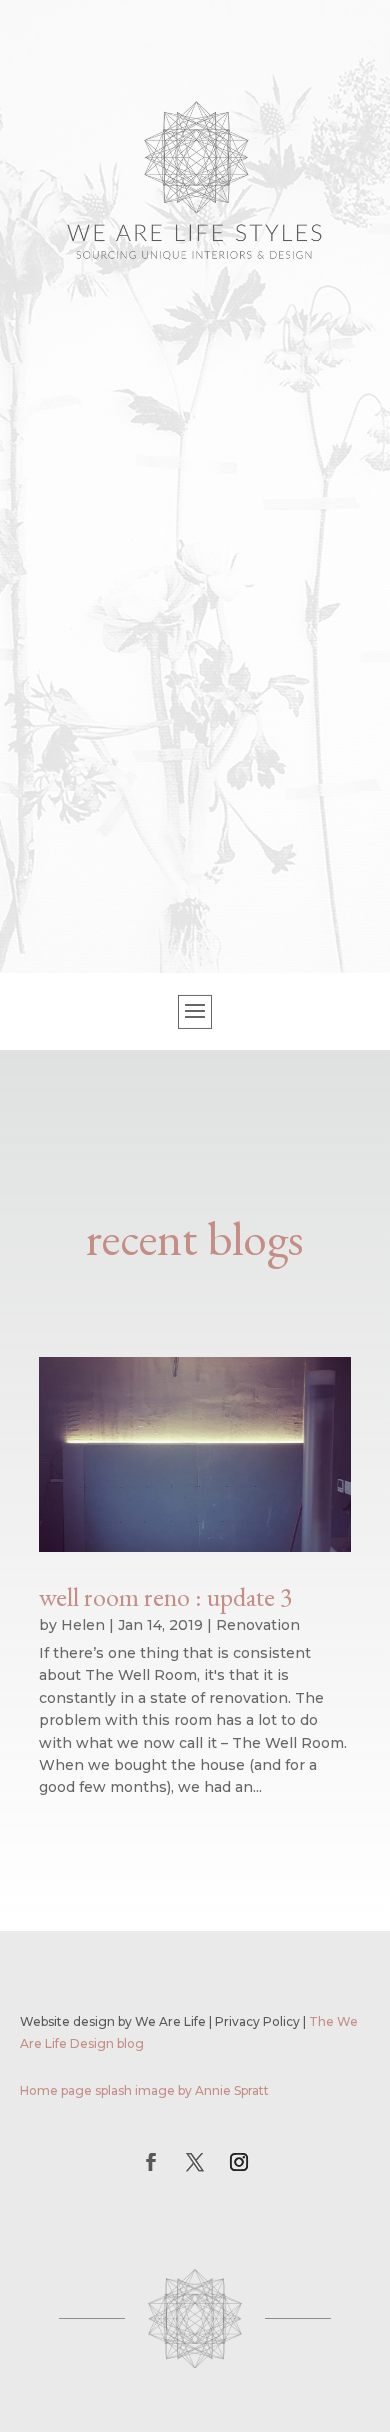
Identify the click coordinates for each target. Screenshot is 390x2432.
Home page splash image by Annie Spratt (144, 2090)
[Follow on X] (195, 2162)
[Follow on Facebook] (151, 2162)
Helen (83, 1625)
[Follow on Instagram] (239, 2162)
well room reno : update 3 (165, 1597)
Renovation (258, 1625)
